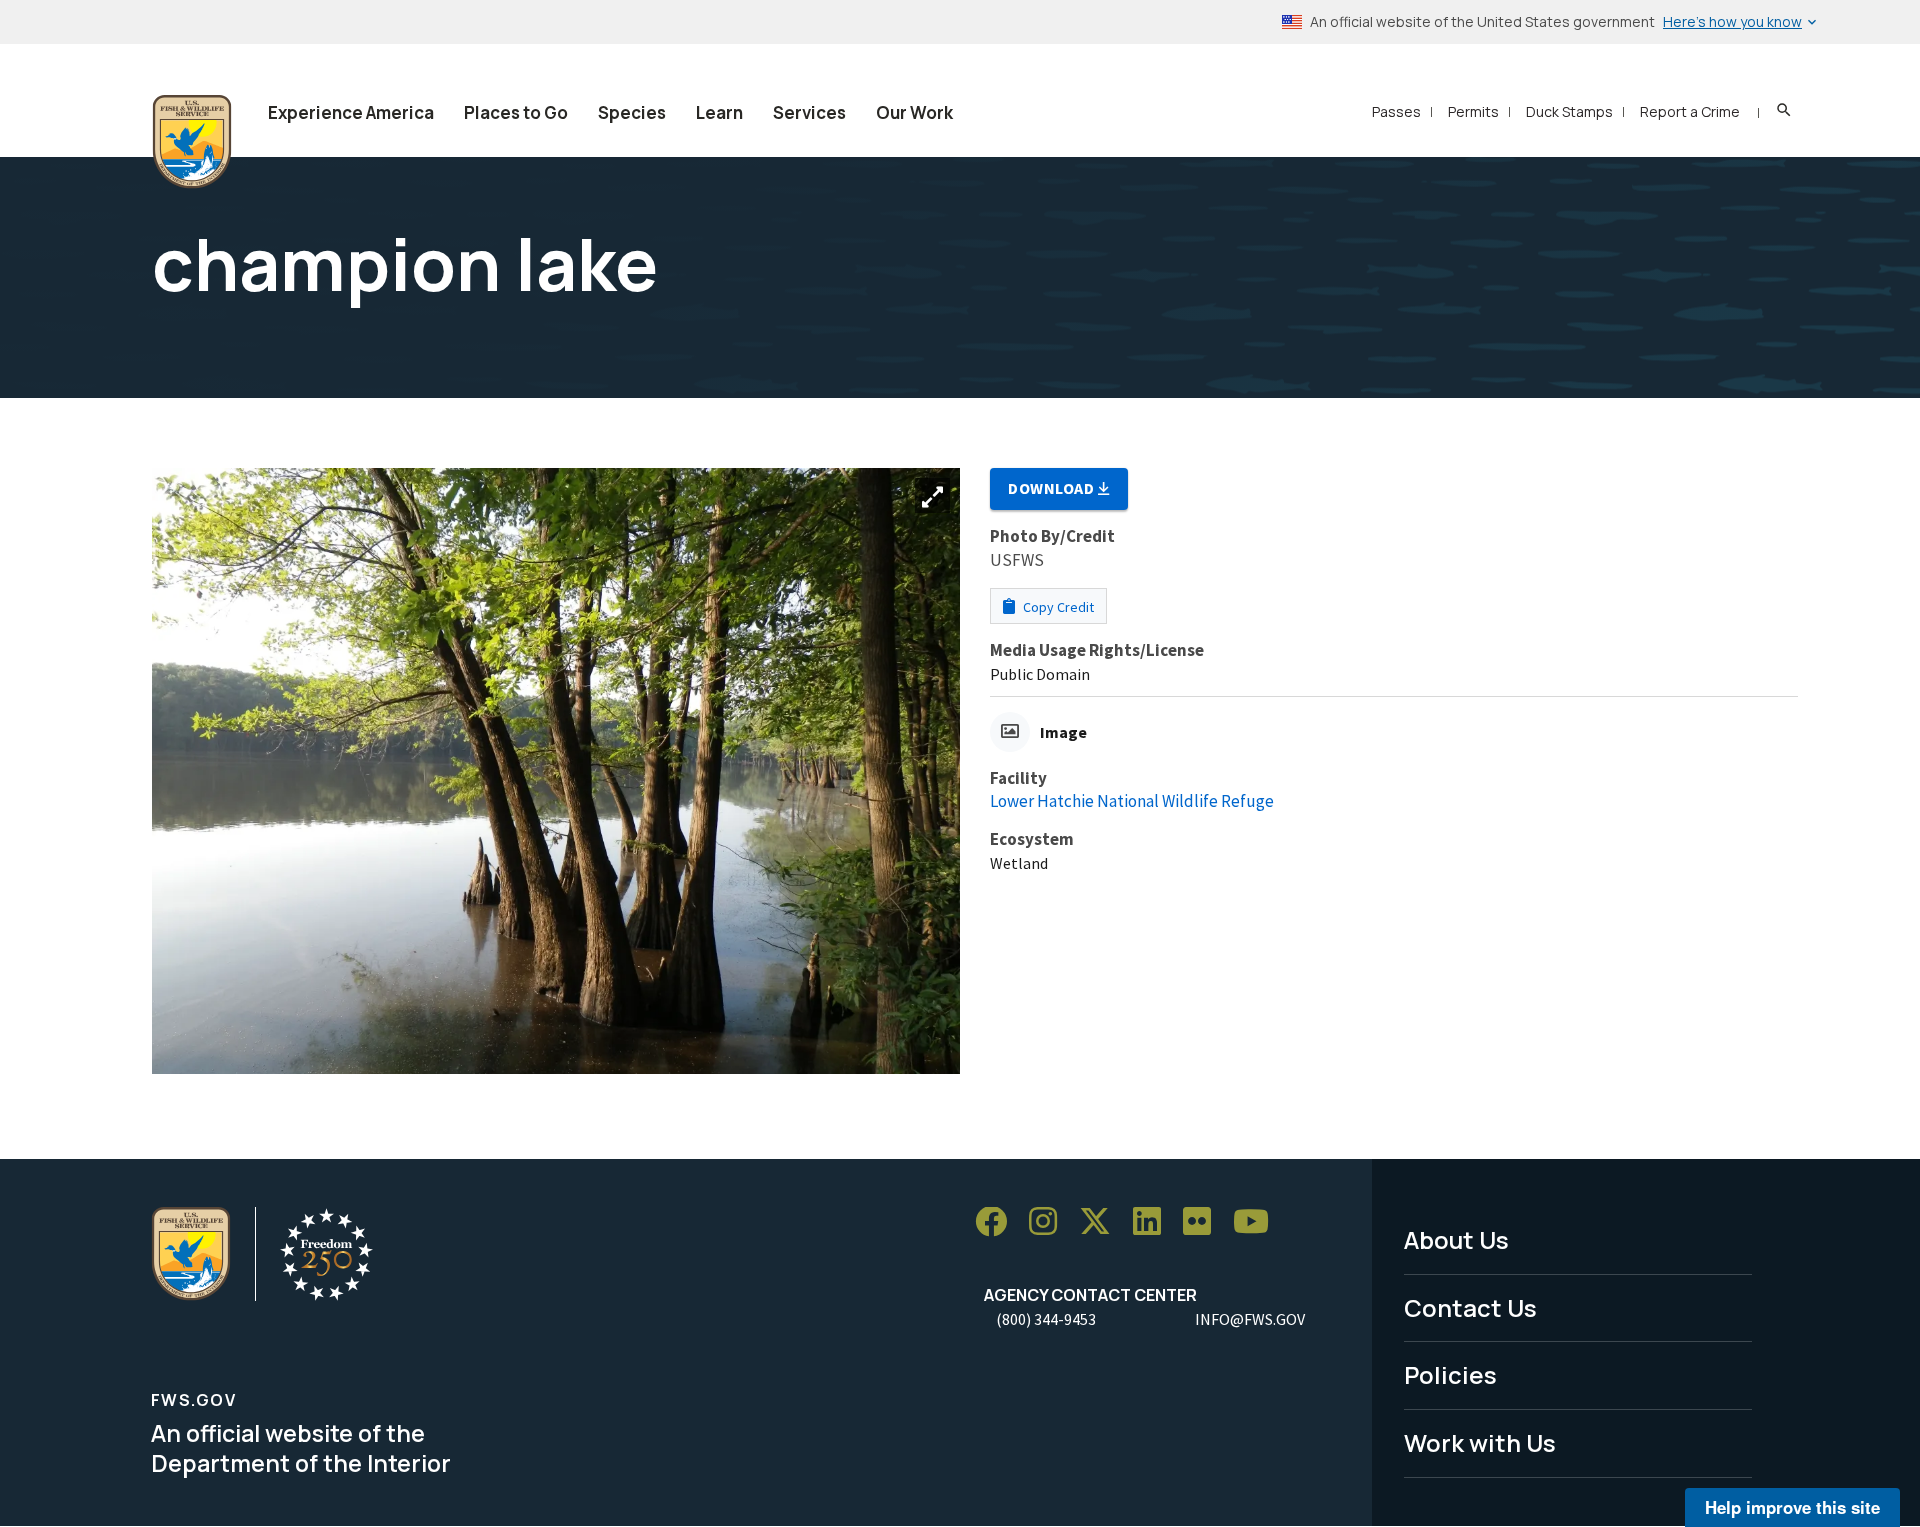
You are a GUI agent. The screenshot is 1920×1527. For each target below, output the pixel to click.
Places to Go (516, 112)
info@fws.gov (1250, 1319)
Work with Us (1480, 1442)
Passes (1396, 111)
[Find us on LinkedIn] (1154, 1222)
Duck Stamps (1569, 111)
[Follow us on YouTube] (1258, 1222)
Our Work (914, 112)
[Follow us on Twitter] (1102, 1222)
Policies (1450, 1374)
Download (1053, 488)
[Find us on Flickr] (1204, 1222)
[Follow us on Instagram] (1050, 1222)
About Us (1456, 1239)
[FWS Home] (192, 142)
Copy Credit (1057, 607)
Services (809, 112)
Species (632, 112)
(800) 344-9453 (1046, 1319)
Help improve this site (1792, 1507)
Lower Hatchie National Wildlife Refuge (1132, 801)
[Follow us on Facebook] (998, 1222)
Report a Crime (1690, 111)
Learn (719, 112)
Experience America (351, 112)
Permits (1473, 111)
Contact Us (1470, 1307)
